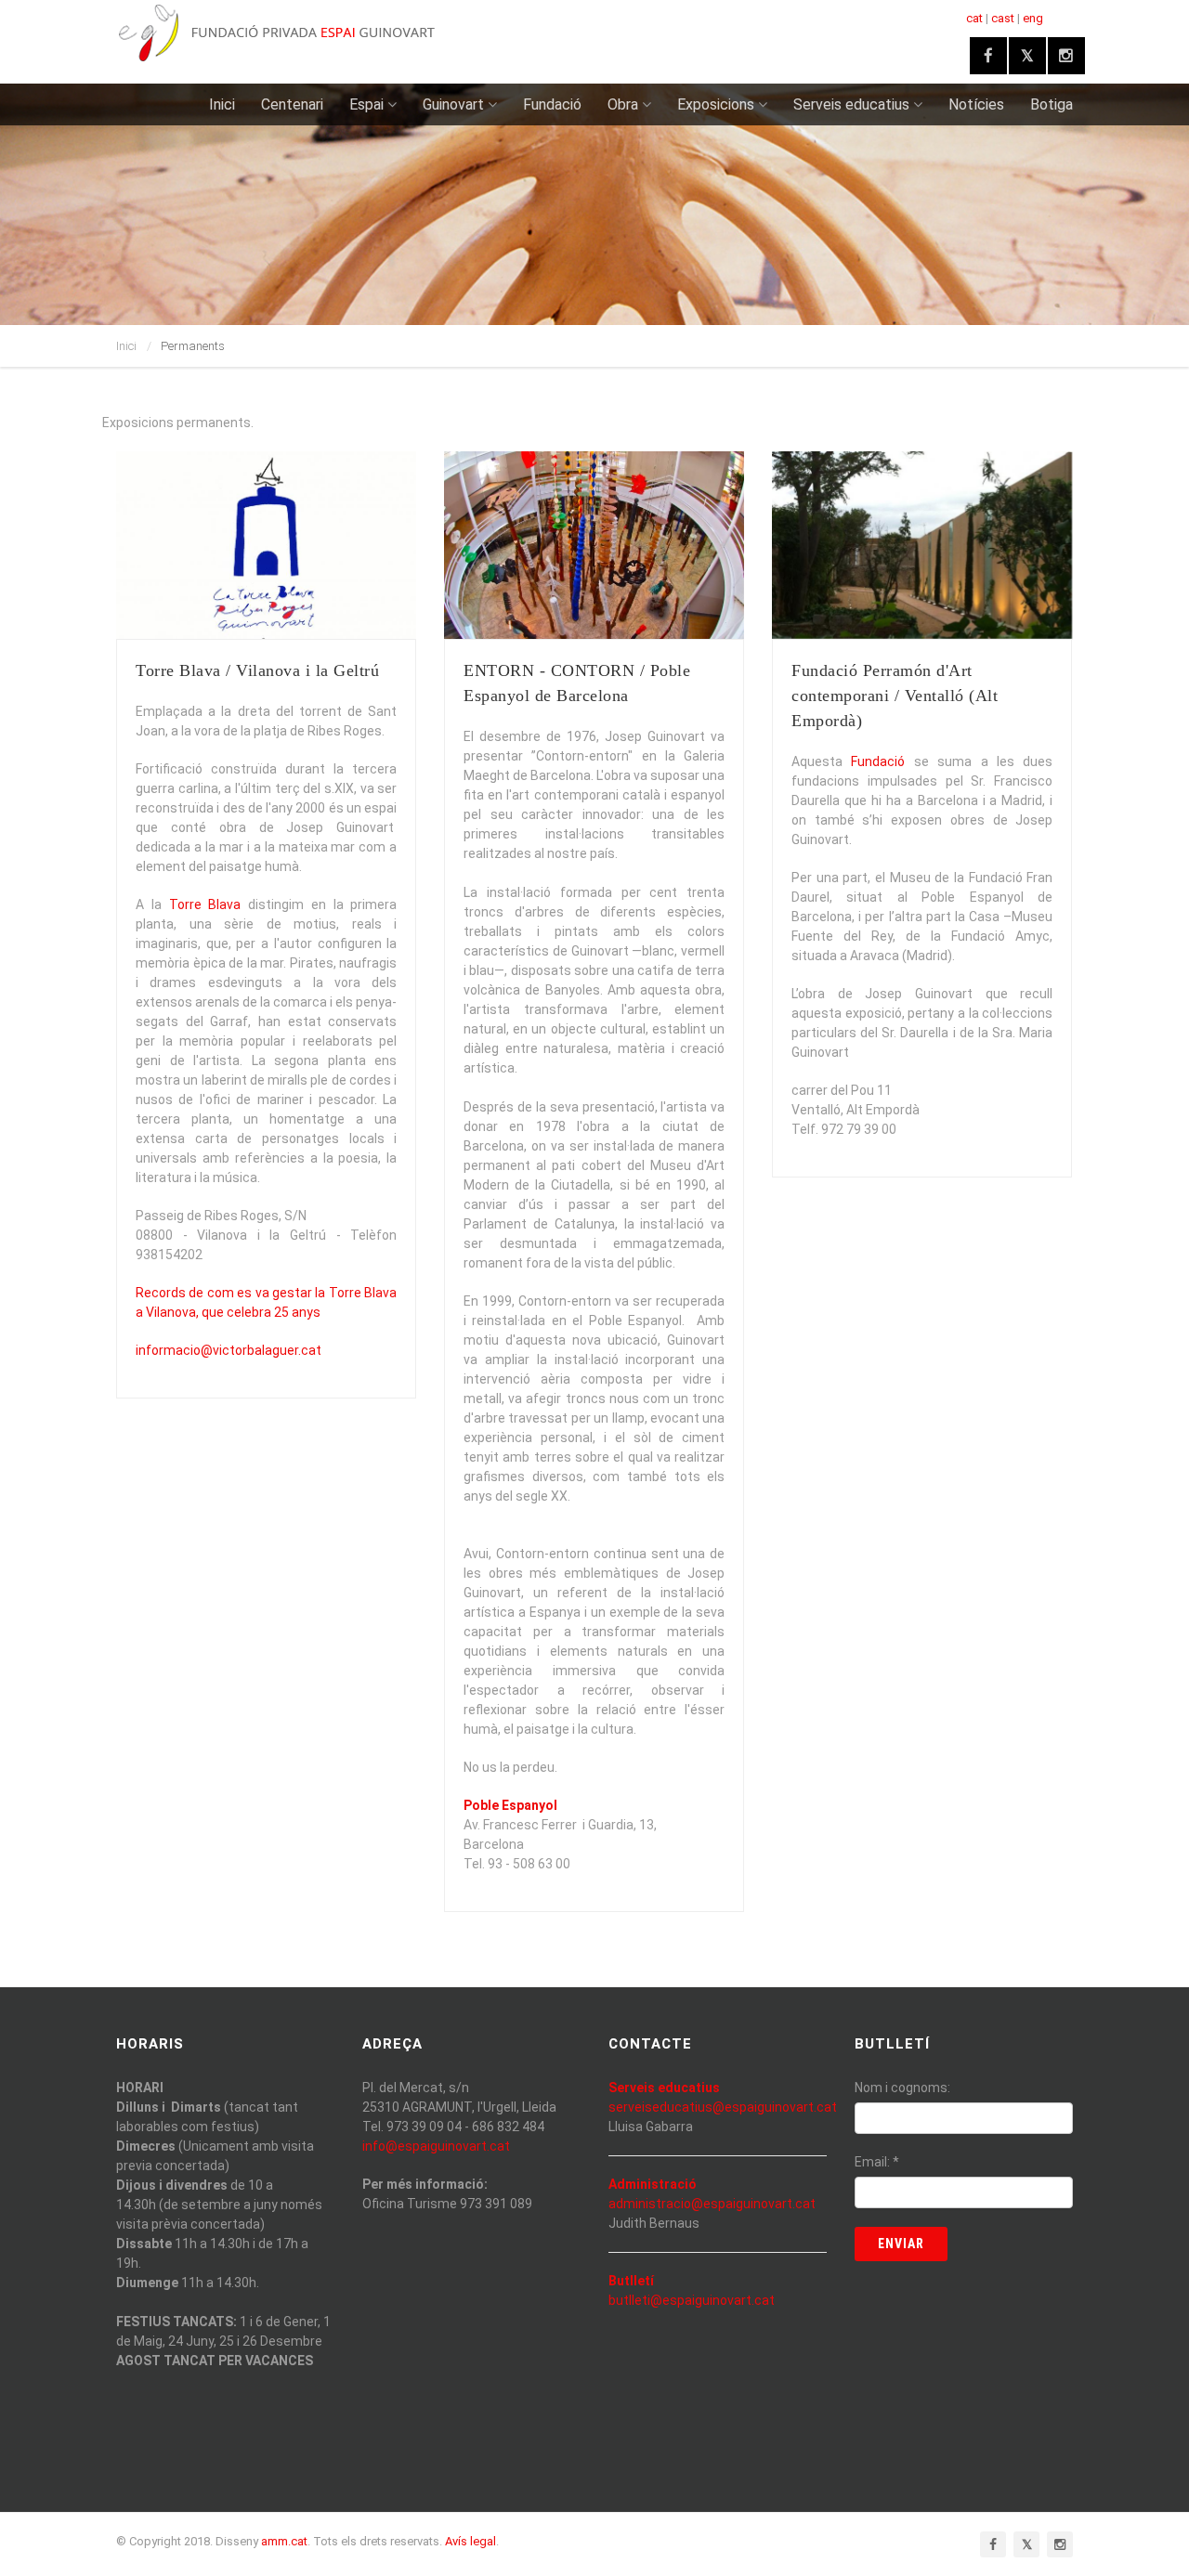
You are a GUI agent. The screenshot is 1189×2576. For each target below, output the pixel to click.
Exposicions (716, 104)
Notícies (976, 104)
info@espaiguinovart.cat (436, 2146)
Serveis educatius (851, 104)
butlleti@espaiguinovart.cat (692, 2300)
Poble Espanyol (510, 1805)
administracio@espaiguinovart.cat (712, 2204)
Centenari (292, 104)
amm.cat (284, 2541)
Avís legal (470, 2541)
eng (1033, 18)
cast (1003, 18)
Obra (623, 104)
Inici (222, 104)
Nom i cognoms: (902, 2088)
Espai (366, 104)
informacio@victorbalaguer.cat (229, 1350)
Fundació (552, 104)
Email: (877, 2162)
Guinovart (453, 104)
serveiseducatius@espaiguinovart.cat (723, 2107)
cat (974, 18)
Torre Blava (205, 904)
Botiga (1052, 104)
